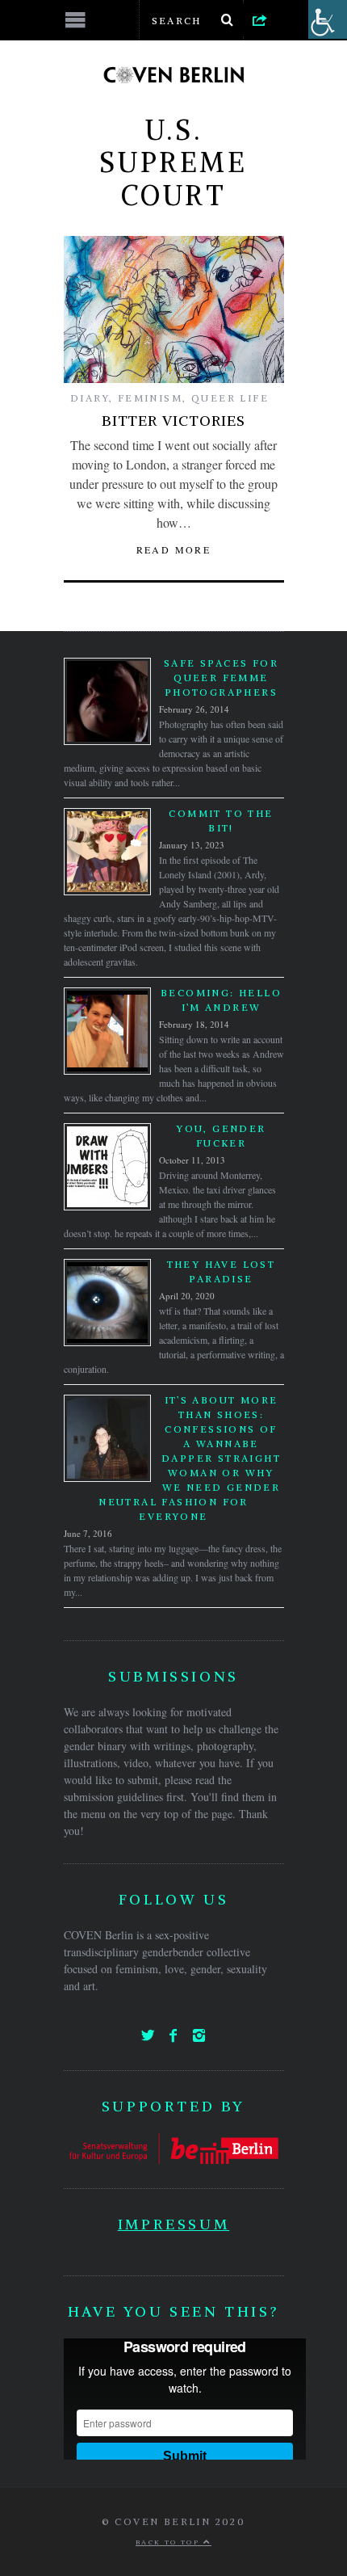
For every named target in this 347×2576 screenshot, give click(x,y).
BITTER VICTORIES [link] (173, 421)
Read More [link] (174, 549)
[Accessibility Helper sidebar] (328, 19)
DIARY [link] (90, 398)
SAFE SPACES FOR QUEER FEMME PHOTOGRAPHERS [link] (221, 678)
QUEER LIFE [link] (230, 398)
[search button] (228, 20)
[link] (260, 19)
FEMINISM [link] (150, 398)
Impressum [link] (173, 2224)
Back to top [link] (169, 2542)
